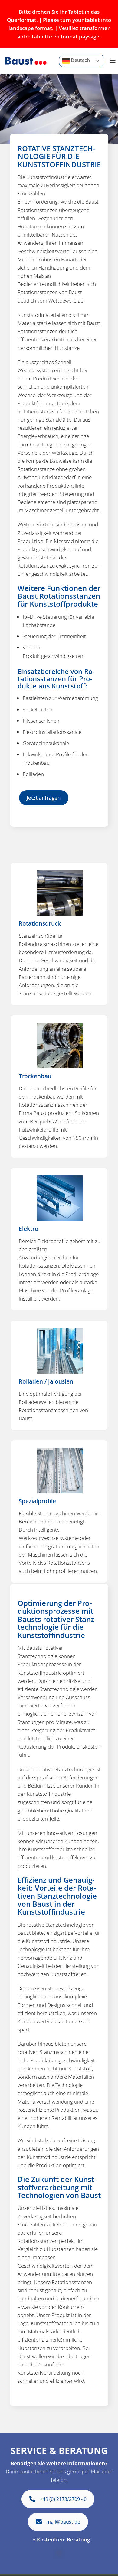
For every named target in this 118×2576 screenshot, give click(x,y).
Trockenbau (35, 1076)
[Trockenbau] (60, 1045)
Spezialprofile (37, 1501)
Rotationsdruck (40, 923)
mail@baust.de (63, 2522)
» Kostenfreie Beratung (61, 2540)
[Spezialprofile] (60, 1470)
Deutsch (80, 61)
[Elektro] (60, 1198)
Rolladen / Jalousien (46, 1381)
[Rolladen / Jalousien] (60, 1350)
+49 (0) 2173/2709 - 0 (63, 2499)
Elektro (29, 1229)
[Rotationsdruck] (60, 892)
